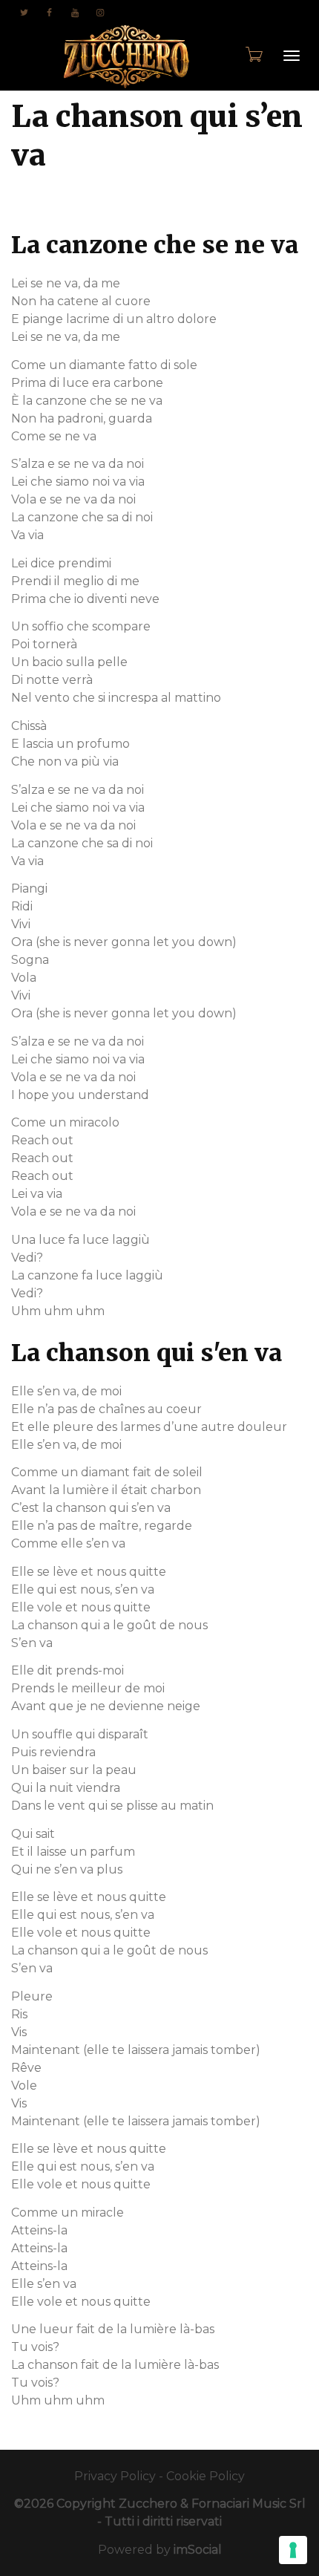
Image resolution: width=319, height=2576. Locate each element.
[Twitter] (24, 12)
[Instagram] (100, 12)
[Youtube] (75, 12)
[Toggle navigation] (292, 56)
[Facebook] (49, 12)
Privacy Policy (115, 2476)
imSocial (198, 2550)
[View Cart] (253, 54)
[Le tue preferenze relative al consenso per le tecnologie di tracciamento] (293, 2550)
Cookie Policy (205, 2476)
